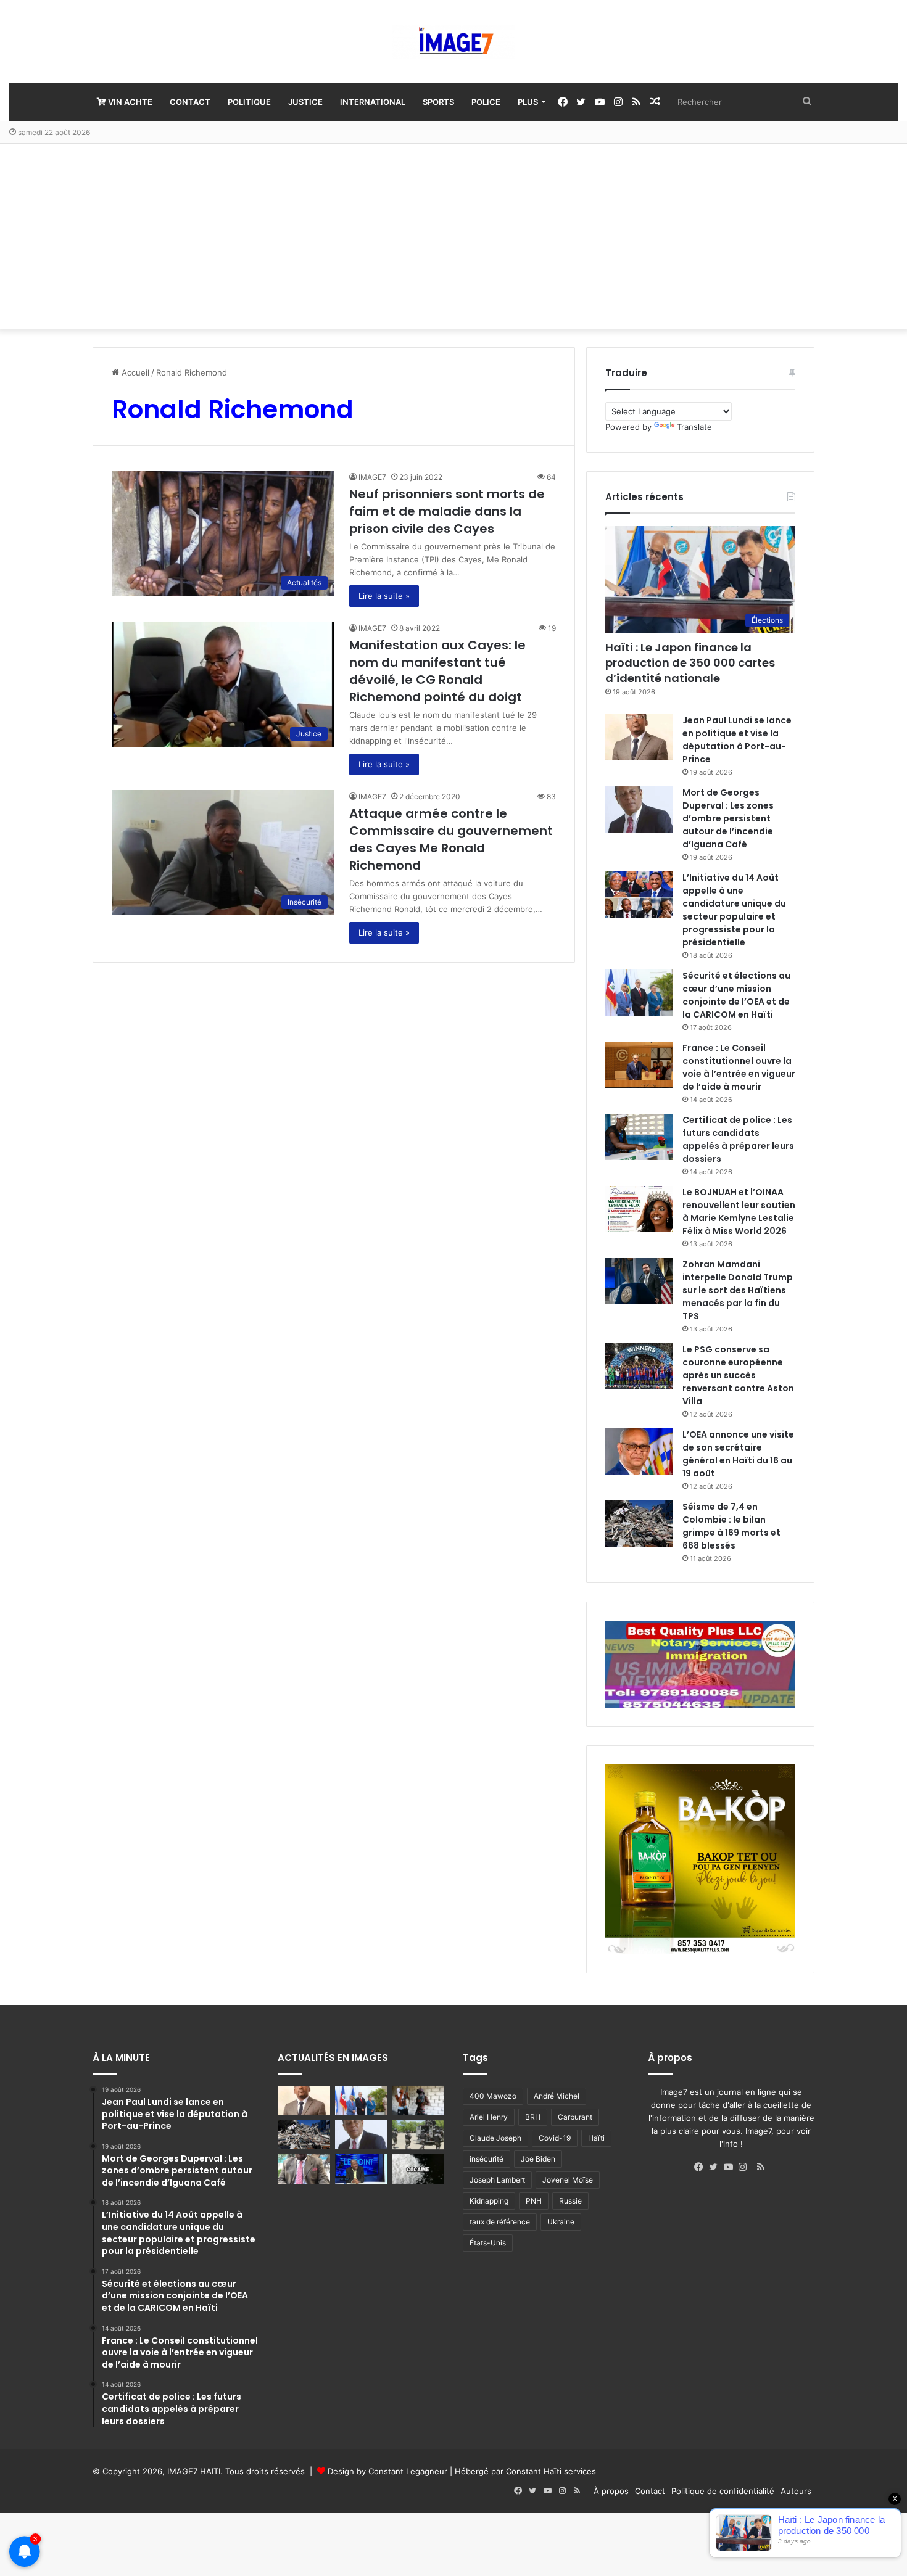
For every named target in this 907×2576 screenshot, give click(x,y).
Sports (438, 102)
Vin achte (129, 102)
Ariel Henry (489, 2117)
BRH (533, 2117)
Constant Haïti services (551, 2471)
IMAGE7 (372, 477)
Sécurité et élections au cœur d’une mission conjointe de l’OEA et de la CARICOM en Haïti (736, 995)
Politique (249, 102)
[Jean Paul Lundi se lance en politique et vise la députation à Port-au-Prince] (639, 737)
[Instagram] (746, 2167)
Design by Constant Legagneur (387, 2471)
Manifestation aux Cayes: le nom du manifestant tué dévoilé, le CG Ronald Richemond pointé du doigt (437, 671)
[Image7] (453, 42)
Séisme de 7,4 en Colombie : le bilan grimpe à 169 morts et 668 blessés (731, 1526)
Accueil (134, 372)
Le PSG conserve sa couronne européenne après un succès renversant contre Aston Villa (738, 1375)
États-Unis (488, 2243)
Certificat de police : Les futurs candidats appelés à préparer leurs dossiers (738, 1139)
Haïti (596, 2138)
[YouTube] (731, 2167)
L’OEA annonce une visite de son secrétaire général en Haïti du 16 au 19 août (738, 1454)
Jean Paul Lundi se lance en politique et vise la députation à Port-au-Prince (737, 740)
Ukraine (561, 2222)
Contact (190, 102)
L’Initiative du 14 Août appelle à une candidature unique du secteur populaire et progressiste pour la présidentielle (734, 910)
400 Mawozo (493, 2096)
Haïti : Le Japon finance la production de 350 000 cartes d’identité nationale (690, 663)
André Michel (557, 2096)
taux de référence (500, 2222)
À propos (611, 2491)
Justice (305, 102)
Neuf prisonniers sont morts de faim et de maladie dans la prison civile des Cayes (447, 511)
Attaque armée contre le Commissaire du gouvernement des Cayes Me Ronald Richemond (451, 839)
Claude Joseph (495, 2138)
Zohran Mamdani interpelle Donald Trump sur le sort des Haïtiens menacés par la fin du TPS (738, 1290)
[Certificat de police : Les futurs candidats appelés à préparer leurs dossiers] (639, 1137)
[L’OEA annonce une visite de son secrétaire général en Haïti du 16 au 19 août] (639, 1451)
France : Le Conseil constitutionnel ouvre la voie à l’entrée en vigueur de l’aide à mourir (739, 1067)
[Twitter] (716, 2167)
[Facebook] (702, 2167)
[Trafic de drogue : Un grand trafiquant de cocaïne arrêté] (418, 2169)
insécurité (487, 2159)
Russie (570, 2201)
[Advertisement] (453, 236)
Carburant (575, 2117)
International (373, 102)
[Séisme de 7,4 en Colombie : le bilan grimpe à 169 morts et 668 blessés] (639, 1524)
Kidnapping (489, 2201)
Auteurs (796, 2491)
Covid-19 (555, 2138)
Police (486, 102)
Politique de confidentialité (723, 2491)
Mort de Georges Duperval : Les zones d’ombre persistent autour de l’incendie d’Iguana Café (728, 818)
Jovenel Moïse (568, 2180)
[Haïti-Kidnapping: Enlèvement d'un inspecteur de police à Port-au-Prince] (304, 2169)
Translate (694, 427)
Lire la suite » (384, 596)
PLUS (528, 102)
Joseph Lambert (497, 2180)
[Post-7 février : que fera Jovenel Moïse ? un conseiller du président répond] (361, 2169)
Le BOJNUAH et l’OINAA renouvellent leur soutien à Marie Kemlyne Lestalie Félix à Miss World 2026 (739, 1212)
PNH (534, 2201)
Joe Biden (538, 2159)
